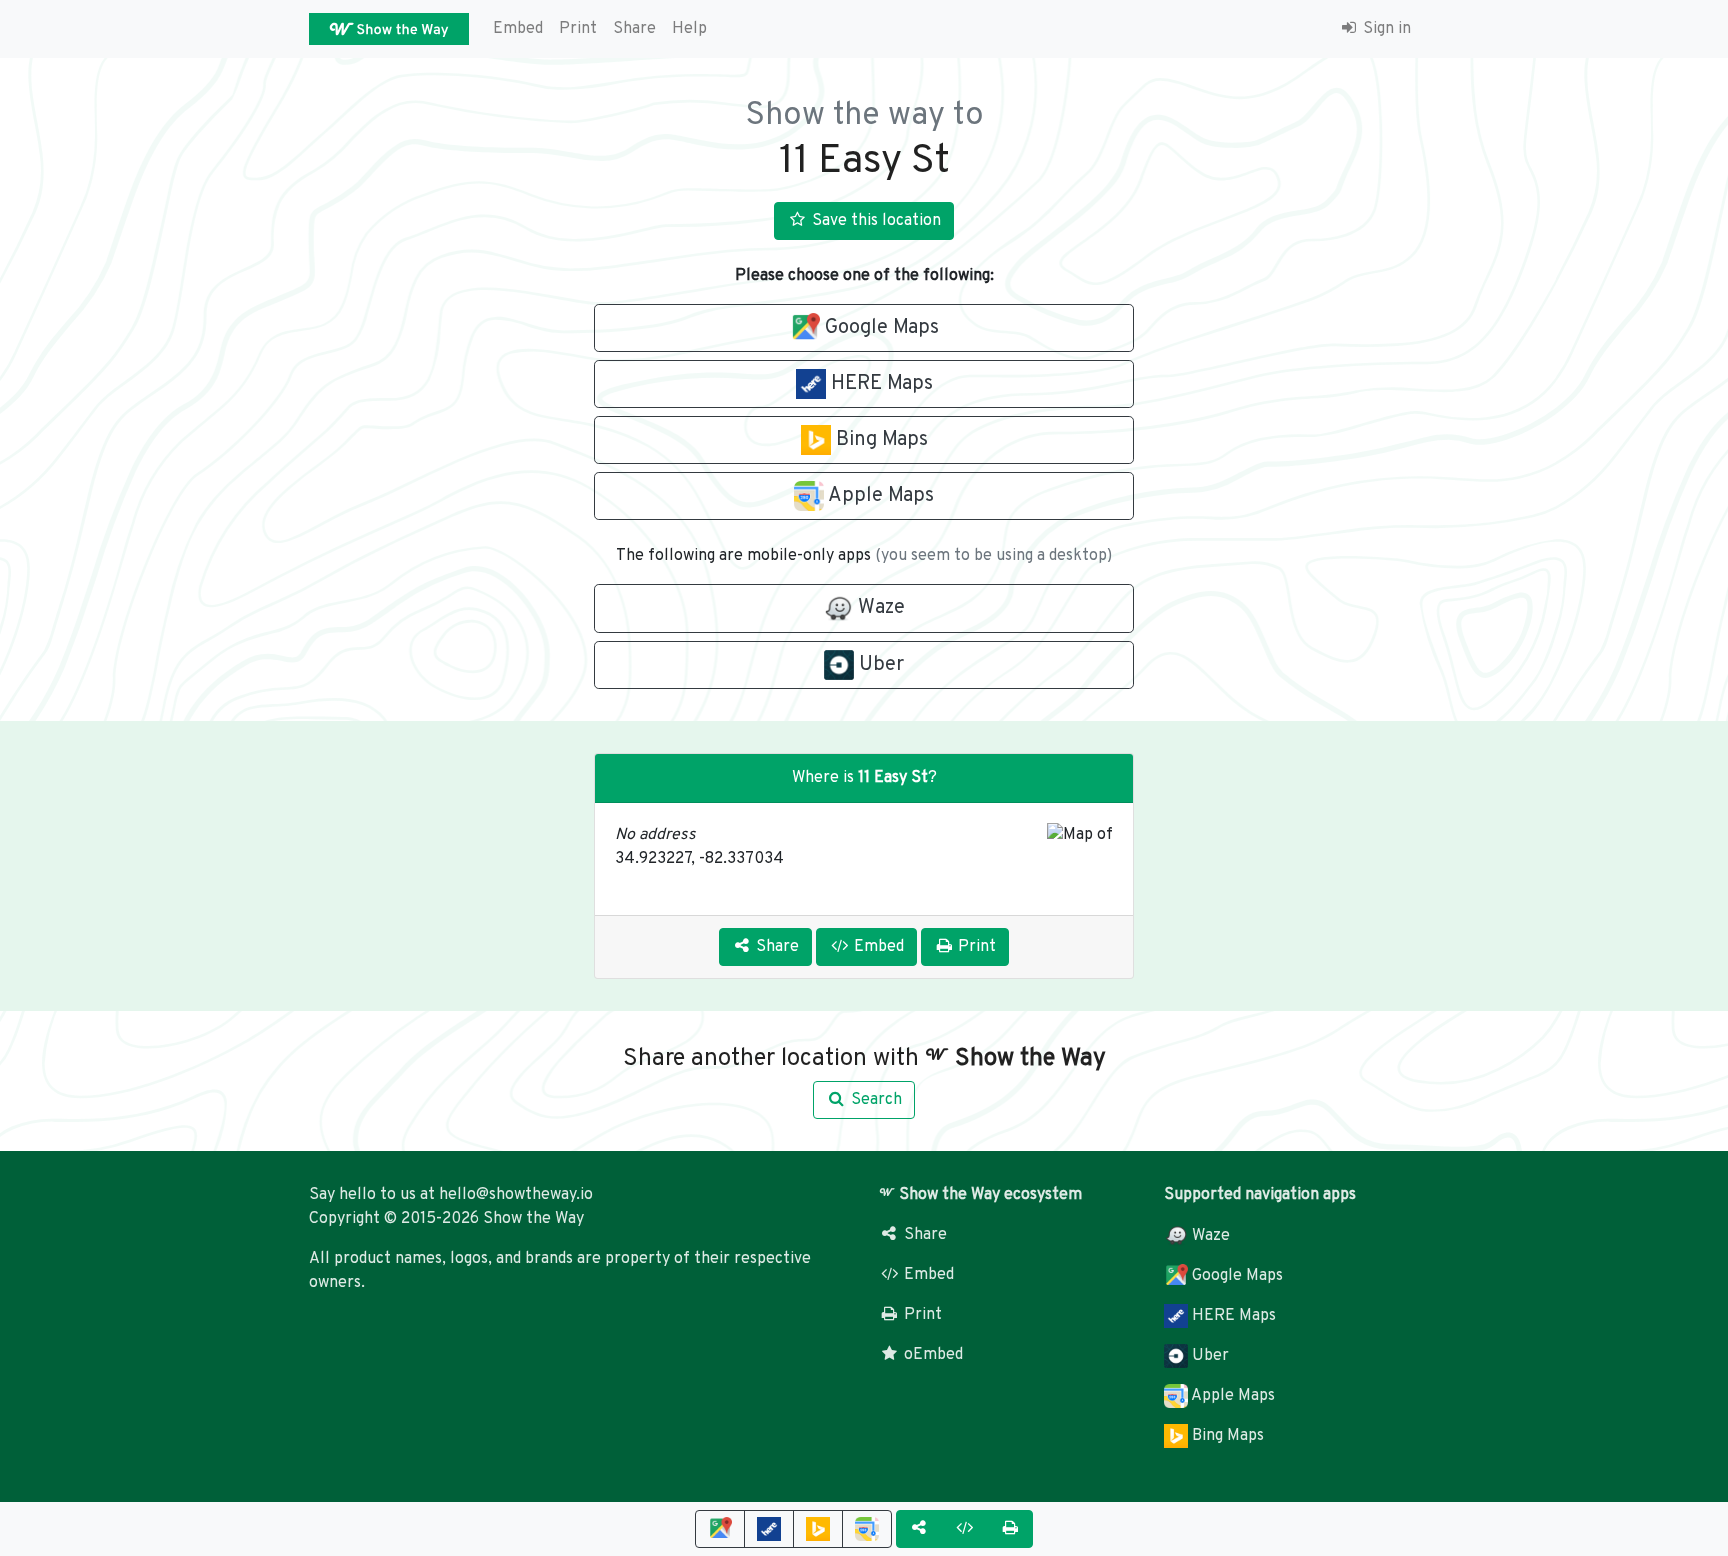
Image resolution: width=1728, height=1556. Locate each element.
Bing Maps (1226, 1436)
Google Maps (1235, 1276)
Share (634, 29)
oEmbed (931, 1355)
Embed (518, 29)
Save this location (874, 221)
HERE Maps (1232, 1316)
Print (578, 29)
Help (689, 29)
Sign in (1385, 29)
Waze (1209, 1236)
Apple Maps (1231, 1396)
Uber (1208, 1356)
